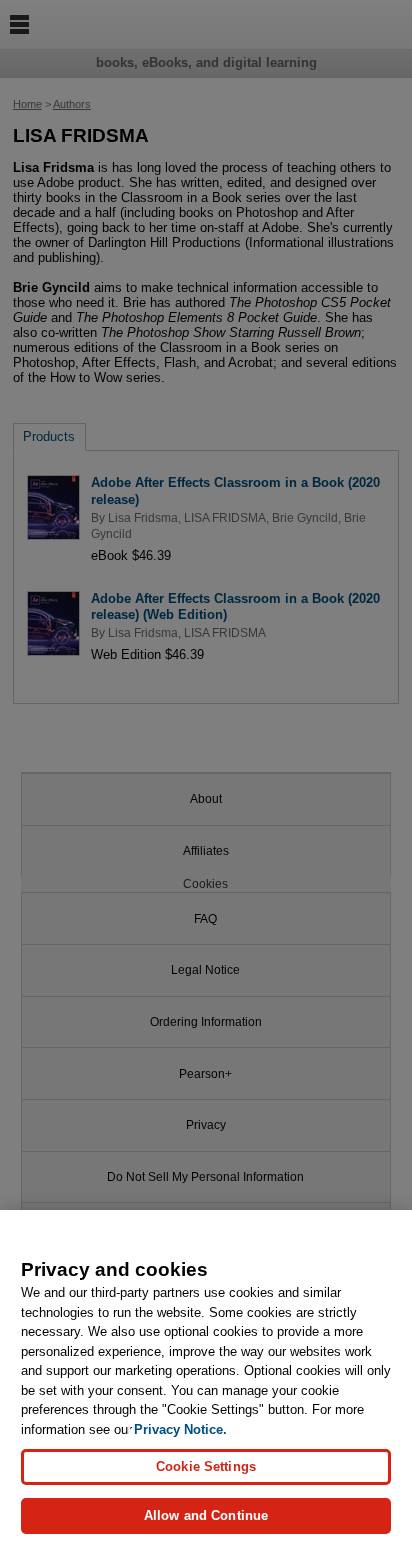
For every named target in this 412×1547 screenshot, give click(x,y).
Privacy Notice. (180, 1429)
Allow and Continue (206, 1515)
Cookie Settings (206, 1466)
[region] (206, 1378)
